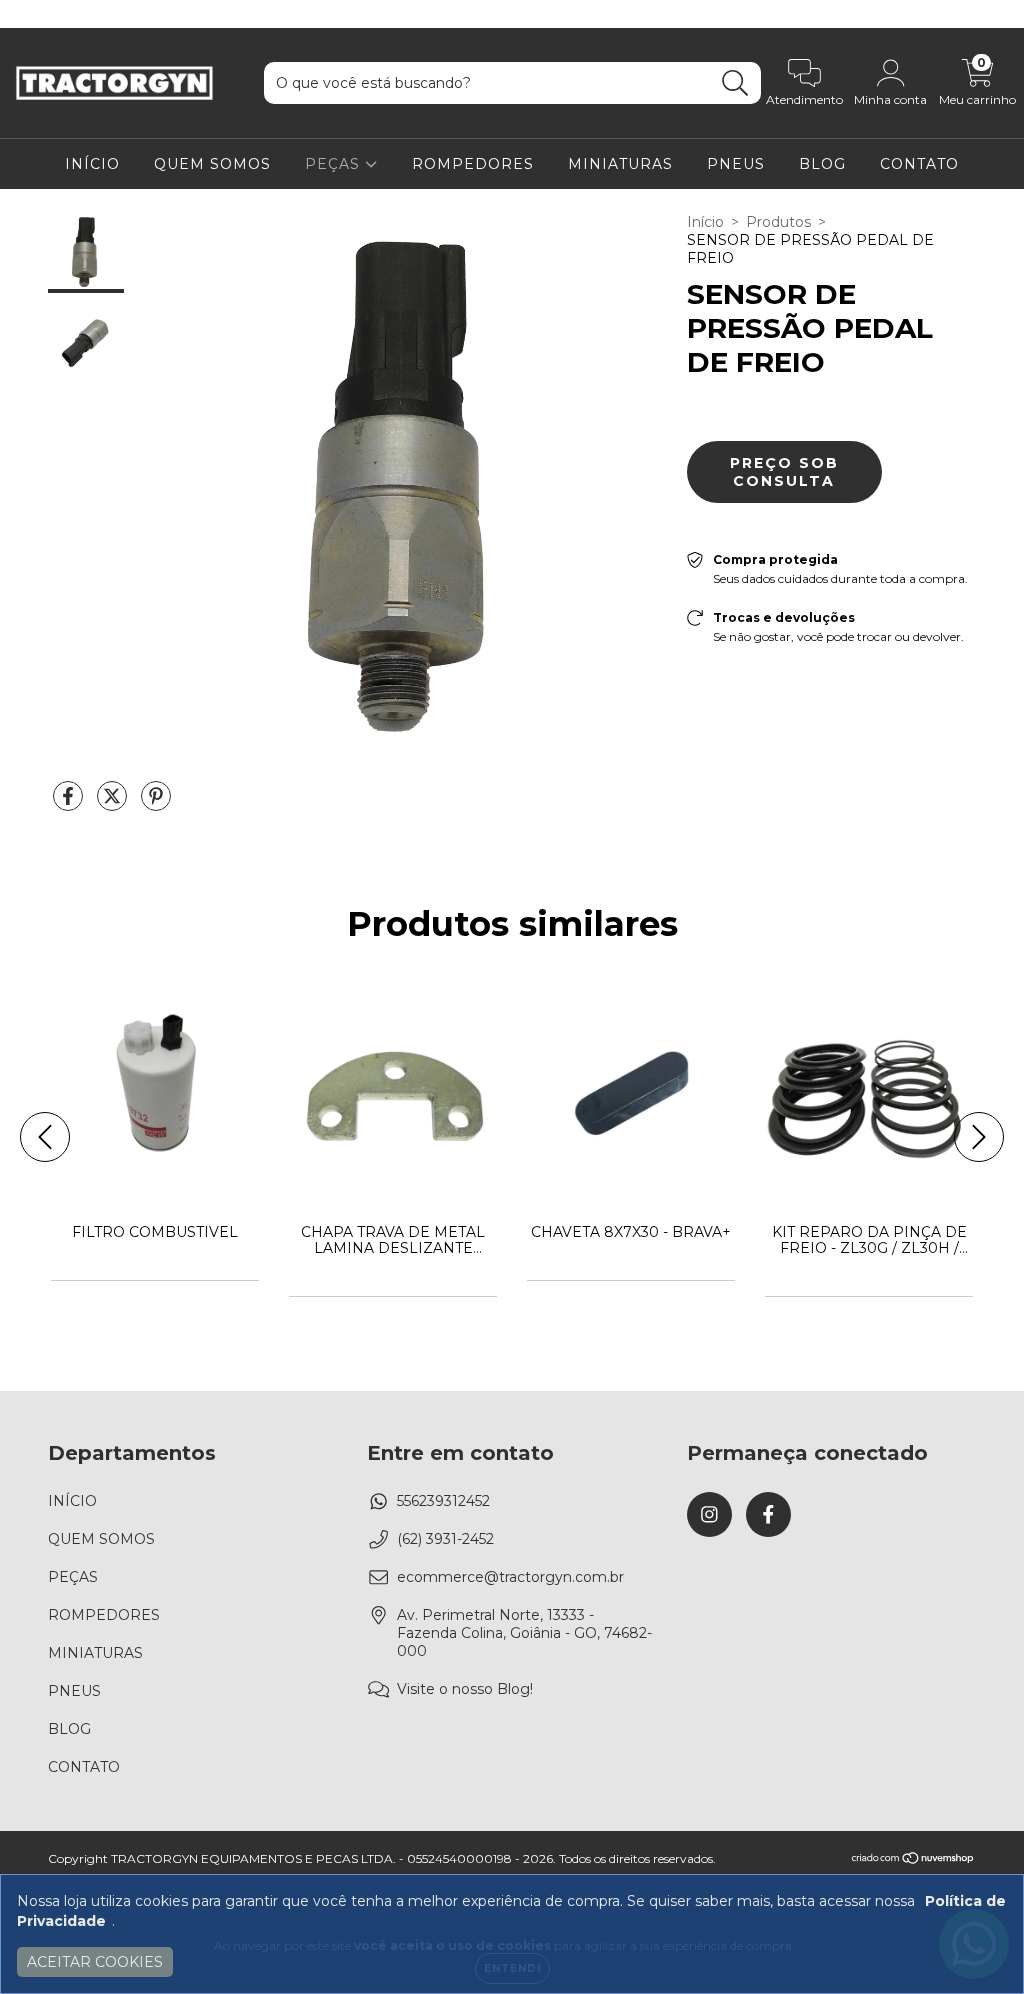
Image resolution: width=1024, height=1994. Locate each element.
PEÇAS (335, 164)
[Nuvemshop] (913, 1860)
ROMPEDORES (473, 164)
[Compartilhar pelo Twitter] (114, 804)
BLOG (822, 164)
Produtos (778, 222)
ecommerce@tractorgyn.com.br (510, 1577)
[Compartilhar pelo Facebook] (70, 804)
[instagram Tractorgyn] (30, 14)
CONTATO (919, 164)
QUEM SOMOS (212, 164)
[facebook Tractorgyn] (58, 14)
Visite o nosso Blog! (465, 1689)
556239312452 (443, 1501)
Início (705, 222)
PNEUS (736, 164)
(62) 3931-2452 (445, 1539)
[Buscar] (735, 83)
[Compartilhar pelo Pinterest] (156, 804)
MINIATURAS (620, 164)
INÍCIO (92, 164)
